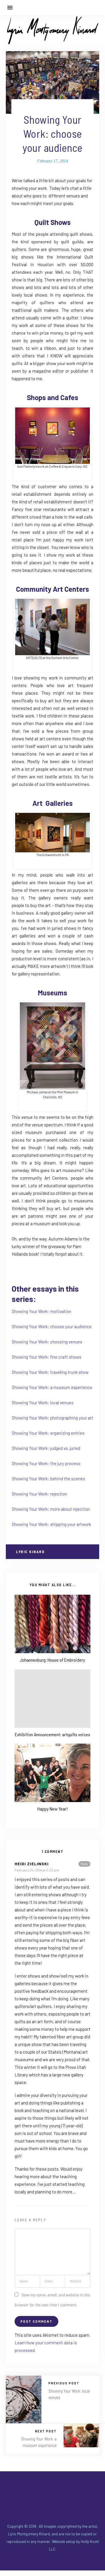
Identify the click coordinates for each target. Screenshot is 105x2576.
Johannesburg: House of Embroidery (52, 1660)
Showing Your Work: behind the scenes (48, 1479)
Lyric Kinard (30, 1552)
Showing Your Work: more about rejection (51, 1509)
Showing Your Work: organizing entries (48, 1433)
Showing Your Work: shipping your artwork (51, 1524)
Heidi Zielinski (32, 1864)
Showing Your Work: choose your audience (52, 1326)
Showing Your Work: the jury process (46, 1463)
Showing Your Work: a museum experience (52, 1387)
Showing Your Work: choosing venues (47, 1342)
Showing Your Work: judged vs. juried (46, 1448)
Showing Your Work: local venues (43, 1403)
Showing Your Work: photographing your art (52, 1418)
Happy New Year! (52, 1809)
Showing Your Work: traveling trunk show (50, 1372)
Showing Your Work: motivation (41, 1311)
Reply (84, 1864)
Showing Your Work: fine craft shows (47, 1357)
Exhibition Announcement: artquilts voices (52, 1734)
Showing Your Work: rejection (39, 1494)
